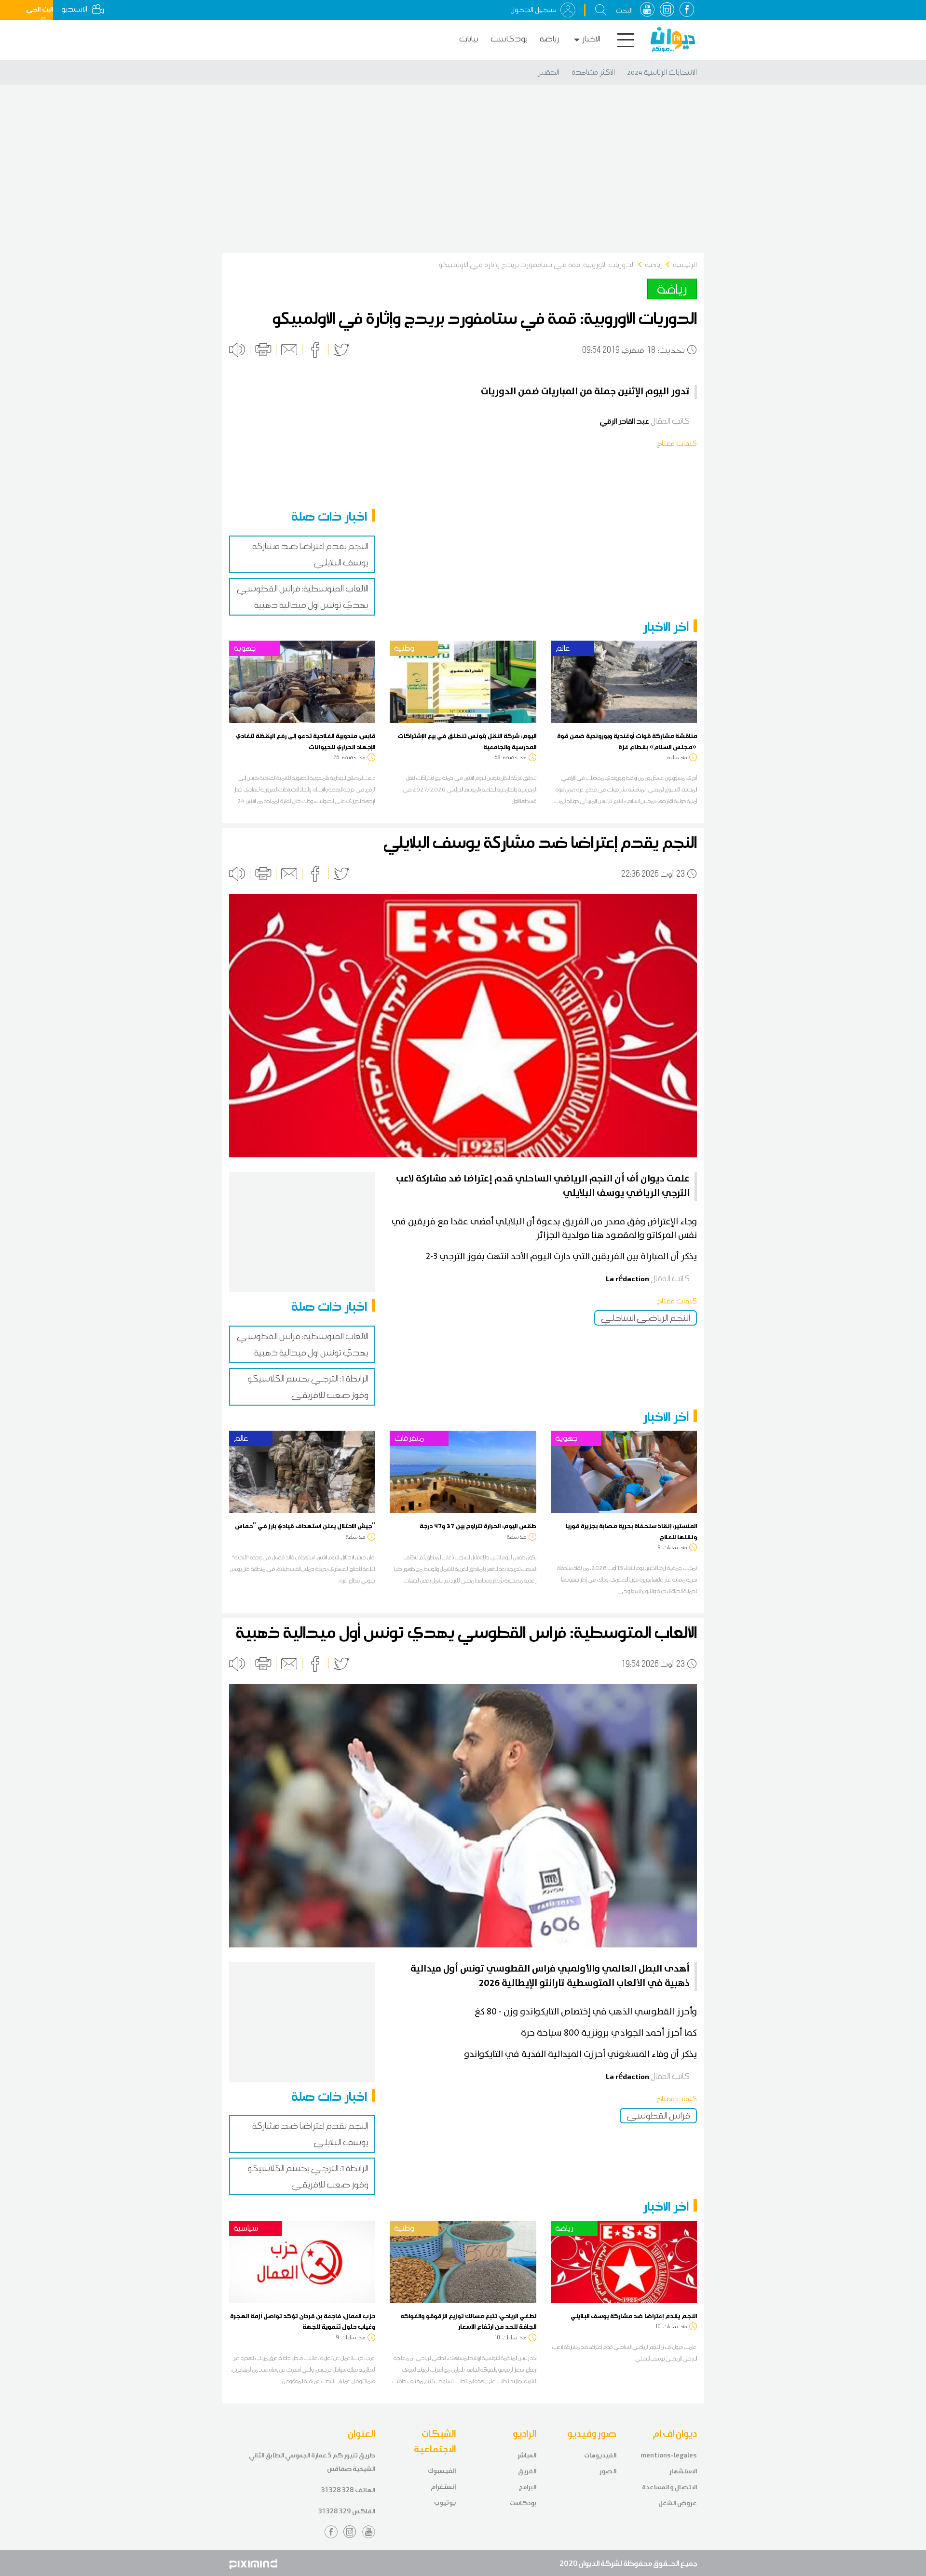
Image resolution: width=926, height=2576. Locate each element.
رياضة (549, 39)
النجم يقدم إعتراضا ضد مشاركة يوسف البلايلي (634, 2316)
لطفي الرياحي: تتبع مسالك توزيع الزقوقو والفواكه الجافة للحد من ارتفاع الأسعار (468, 2321)
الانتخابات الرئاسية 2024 (662, 72)
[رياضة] (624, 2261)
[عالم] (624, 681)
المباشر (527, 2455)
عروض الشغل (678, 2503)
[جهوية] (302, 681)
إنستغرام (443, 2487)
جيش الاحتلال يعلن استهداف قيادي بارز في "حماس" (305, 1526)
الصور (608, 2471)
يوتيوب (445, 2502)
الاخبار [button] (591, 39)
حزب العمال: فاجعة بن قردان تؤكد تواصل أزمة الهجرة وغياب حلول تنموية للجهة (303, 2321)
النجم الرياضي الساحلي (646, 1318)
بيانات (469, 39)
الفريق (527, 2471)
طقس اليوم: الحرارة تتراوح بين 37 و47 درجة (478, 1526)
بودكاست (509, 39)
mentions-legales (669, 2455)
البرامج (527, 2487)
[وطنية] (463, 681)
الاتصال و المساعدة (669, 2487)
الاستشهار (683, 2471)
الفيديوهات (600, 2455)
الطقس (548, 72)
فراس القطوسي (658, 2116)
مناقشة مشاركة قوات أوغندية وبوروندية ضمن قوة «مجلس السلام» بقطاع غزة (627, 741)
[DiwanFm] (673, 40)
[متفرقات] (463, 1471)
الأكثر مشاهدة (593, 72)
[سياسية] (302, 2261)
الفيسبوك (442, 2471)
